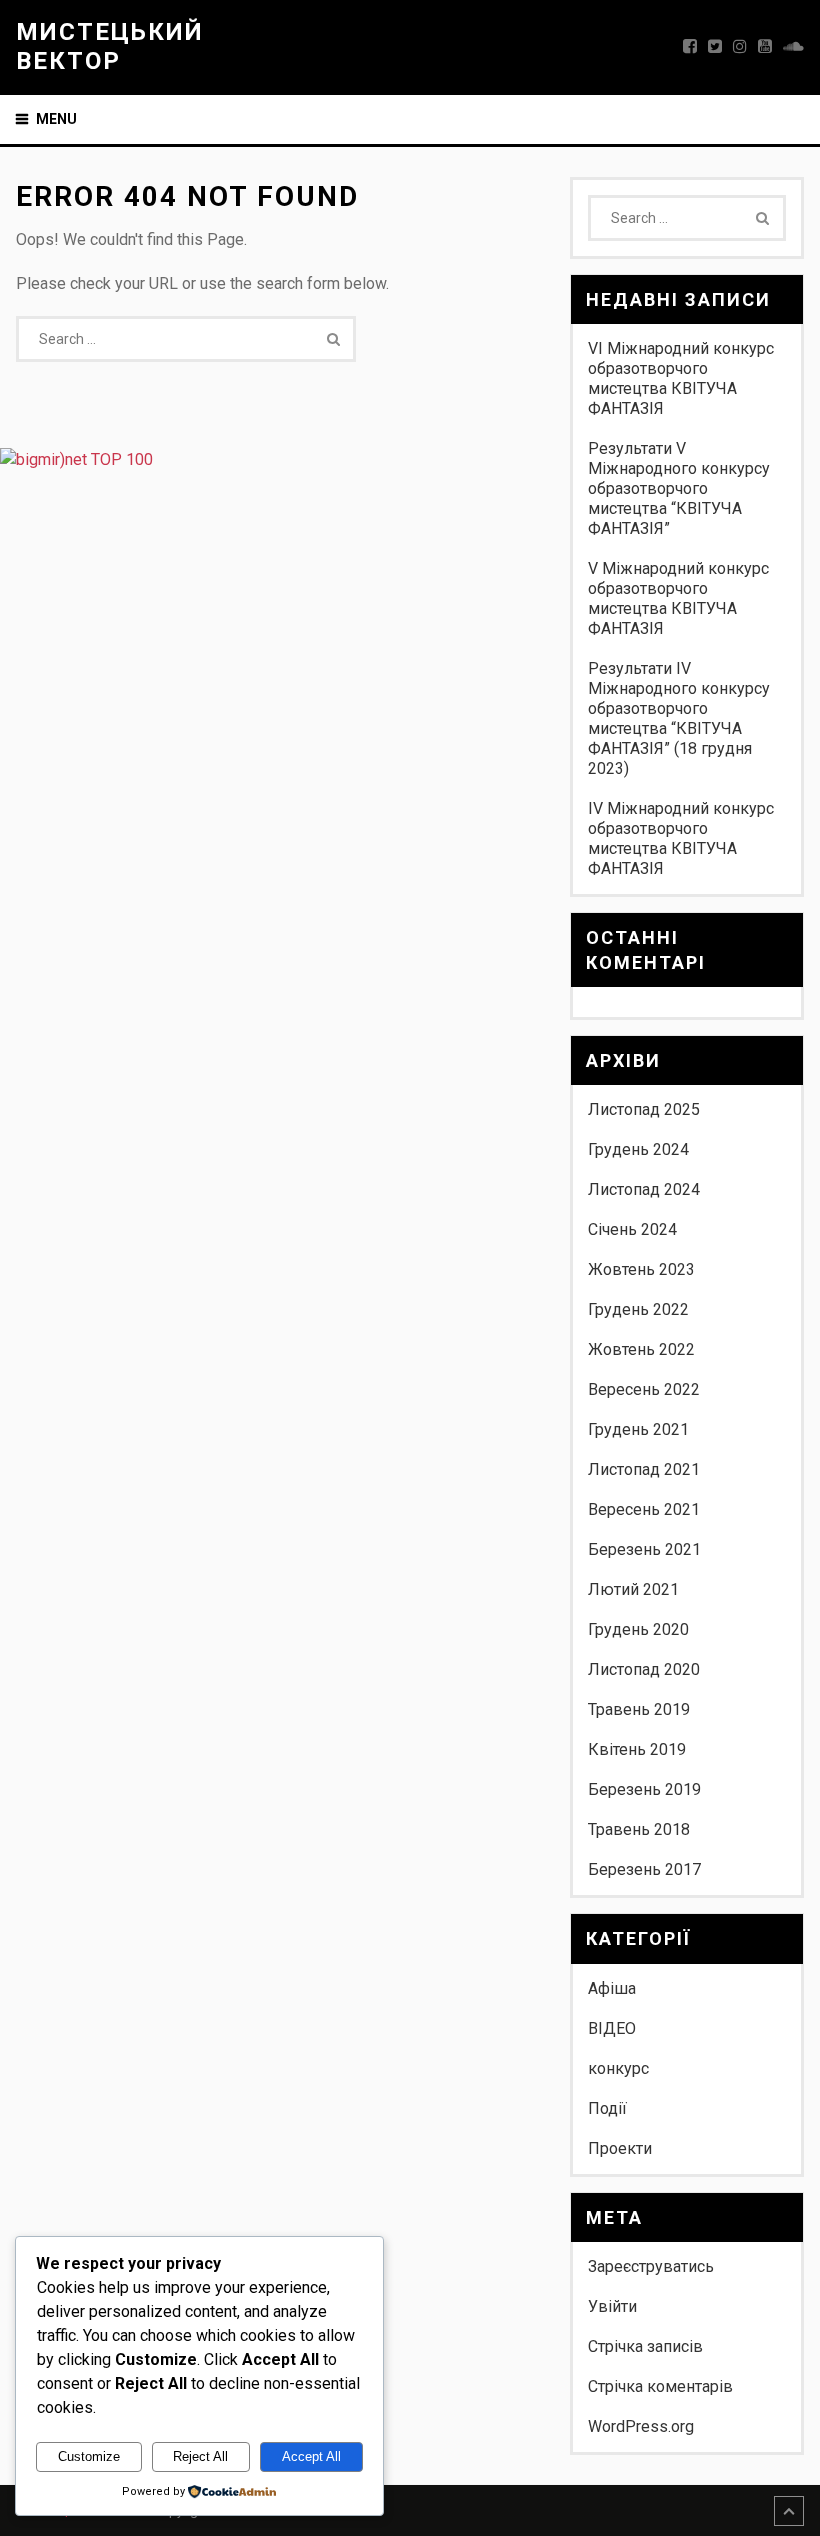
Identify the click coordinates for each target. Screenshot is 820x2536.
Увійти (612, 2306)
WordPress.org (641, 2426)
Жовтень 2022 (641, 1349)
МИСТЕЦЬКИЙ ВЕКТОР (110, 46)
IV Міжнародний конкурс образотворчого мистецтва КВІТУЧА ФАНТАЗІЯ (681, 838)
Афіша (612, 1988)
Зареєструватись (651, 2266)
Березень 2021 (644, 1549)
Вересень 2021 (644, 1509)
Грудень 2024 (638, 1149)
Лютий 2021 (633, 1589)
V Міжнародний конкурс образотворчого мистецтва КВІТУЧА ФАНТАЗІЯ (678, 598)
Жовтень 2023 (641, 1269)
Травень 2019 (639, 1709)
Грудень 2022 (638, 1309)
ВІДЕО (612, 2028)
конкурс (618, 2068)
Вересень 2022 (644, 1389)
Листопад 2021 (644, 1469)
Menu (56, 119)
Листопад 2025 (644, 1109)
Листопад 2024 (644, 1189)
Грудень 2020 (638, 1629)
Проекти (620, 2148)
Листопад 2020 (644, 1669)
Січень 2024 (632, 1229)
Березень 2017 (644, 1869)
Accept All (311, 2456)
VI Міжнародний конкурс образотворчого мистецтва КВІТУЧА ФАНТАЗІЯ (681, 378)
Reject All (200, 2456)
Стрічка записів (645, 2346)
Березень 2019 (644, 1789)
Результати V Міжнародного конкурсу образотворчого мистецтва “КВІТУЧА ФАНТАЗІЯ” (679, 488)
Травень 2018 (639, 1829)
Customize (89, 2456)
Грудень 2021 (638, 1429)
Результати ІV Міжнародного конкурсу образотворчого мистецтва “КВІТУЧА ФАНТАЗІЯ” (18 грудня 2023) (679, 718)
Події (607, 2108)
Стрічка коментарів (660, 2386)
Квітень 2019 (637, 1749)
